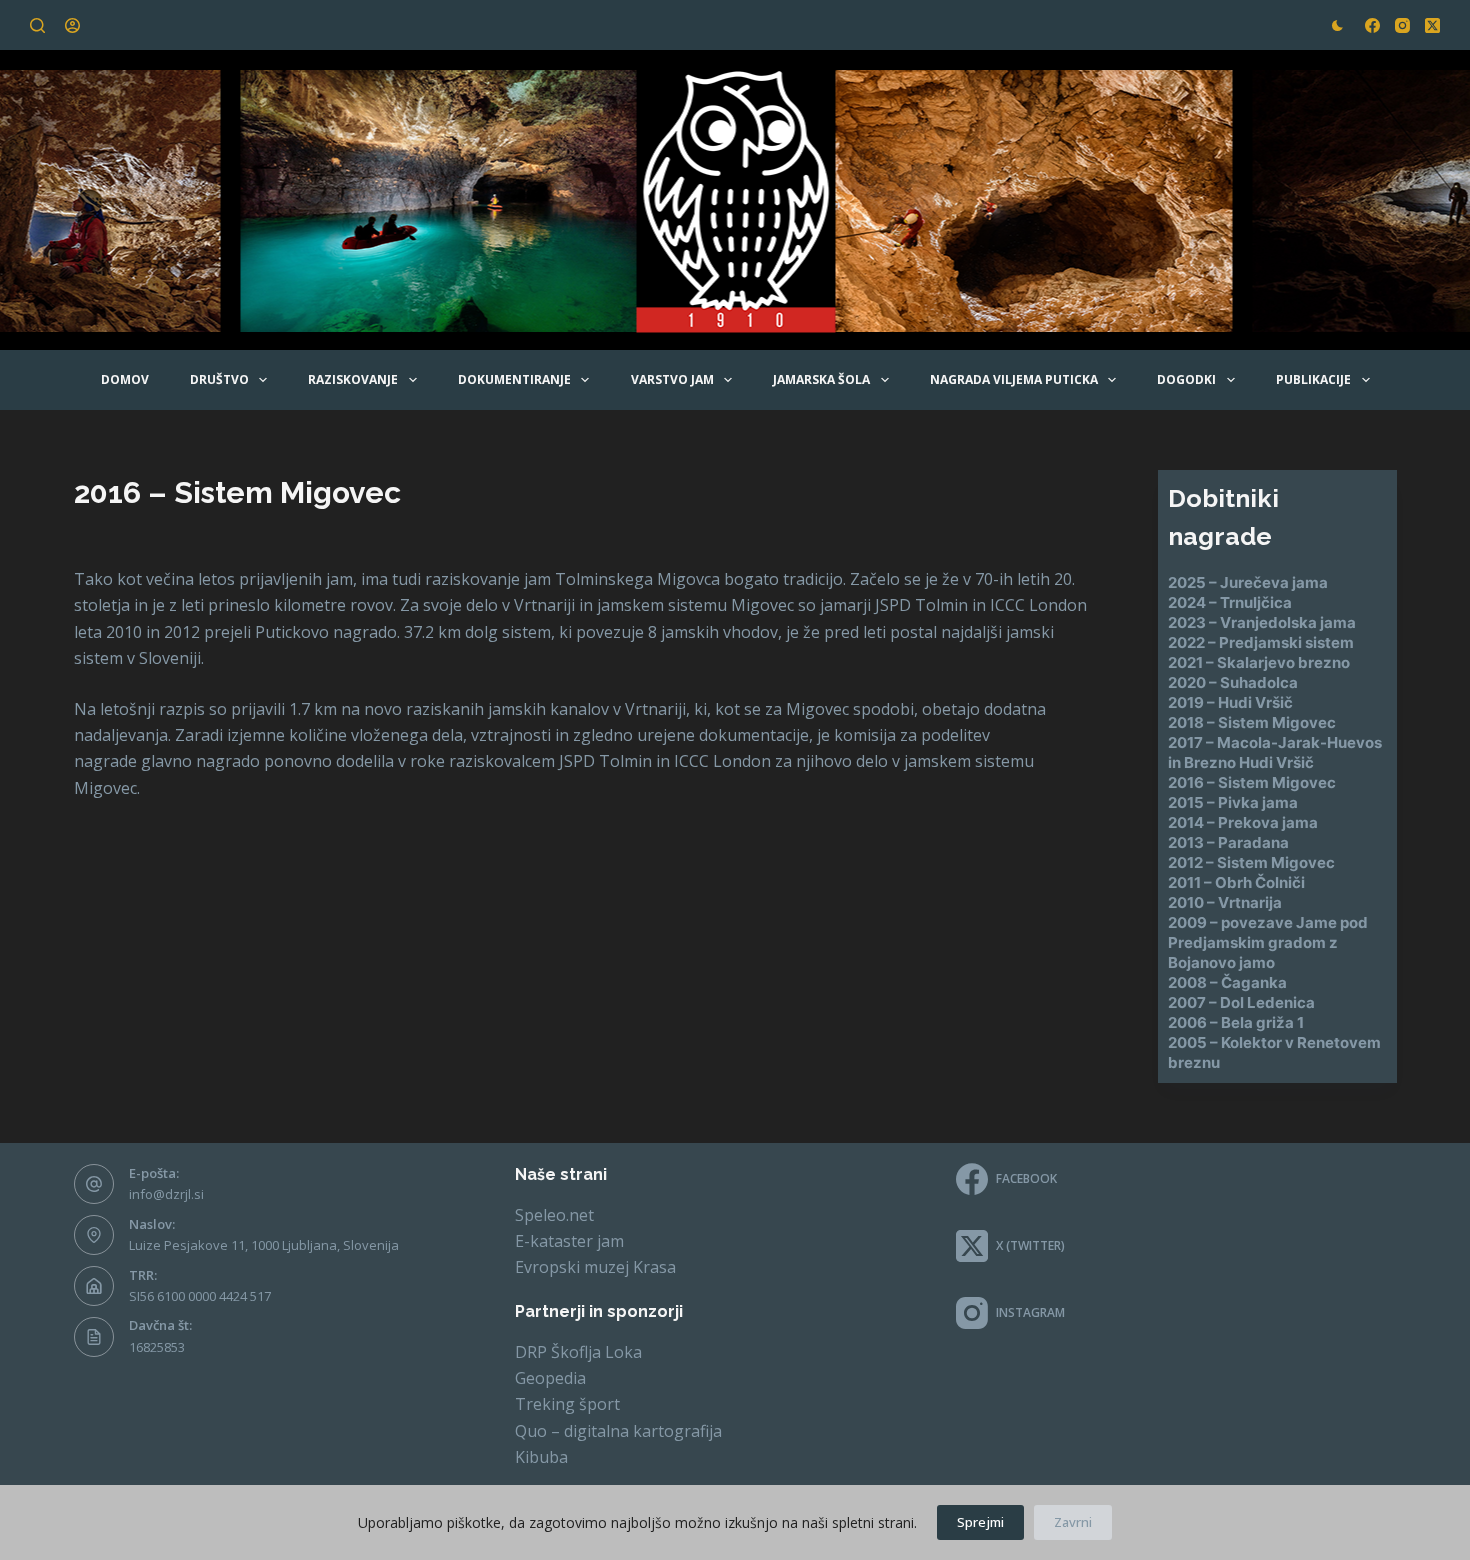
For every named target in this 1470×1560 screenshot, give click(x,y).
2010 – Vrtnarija (1225, 902)
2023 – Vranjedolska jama (1262, 622)
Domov (125, 379)
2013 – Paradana (1228, 842)
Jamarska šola (821, 379)
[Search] (37, 25)
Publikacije (1313, 379)
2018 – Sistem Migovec (1252, 722)
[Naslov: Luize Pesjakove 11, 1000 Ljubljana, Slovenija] (94, 1235)
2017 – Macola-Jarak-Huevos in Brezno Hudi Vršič (1275, 752)
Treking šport (567, 1404)
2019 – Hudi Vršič (1230, 702)
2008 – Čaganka (1227, 982)
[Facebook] (1372, 25)
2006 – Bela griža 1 (1236, 1022)
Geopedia (550, 1378)
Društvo (219, 379)
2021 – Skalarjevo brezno (1259, 662)
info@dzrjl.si (166, 1194)
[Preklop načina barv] (1337, 25)
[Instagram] (1402, 25)
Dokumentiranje (514, 379)
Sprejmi (980, 1522)
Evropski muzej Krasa (595, 1267)
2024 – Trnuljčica (1230, 602)
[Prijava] (72, 25)
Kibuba (541, 1457)
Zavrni (1073, 1522)
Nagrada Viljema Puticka (1014, 379)
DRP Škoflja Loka (578, 1352)
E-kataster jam (569, 1241)
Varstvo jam (672, 379)
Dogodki (1186, 379)
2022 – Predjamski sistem (1261, 642)
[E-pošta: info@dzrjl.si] (94, 1184)
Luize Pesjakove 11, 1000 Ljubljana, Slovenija (264, 1245)
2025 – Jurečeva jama (1248, 582)
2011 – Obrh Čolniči (1236, 882)
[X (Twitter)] (1432, 25)
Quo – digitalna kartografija (618, 1431)
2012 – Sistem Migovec (1251, 862)
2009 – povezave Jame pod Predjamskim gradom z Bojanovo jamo (1268, 942)
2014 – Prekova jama (1243, 822)
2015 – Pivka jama (1233, 802)
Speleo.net (554, 1215)
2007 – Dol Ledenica (1241, 1002)
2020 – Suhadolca (1233, 682)
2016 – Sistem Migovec (1252, 782)
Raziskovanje (353, 379)
